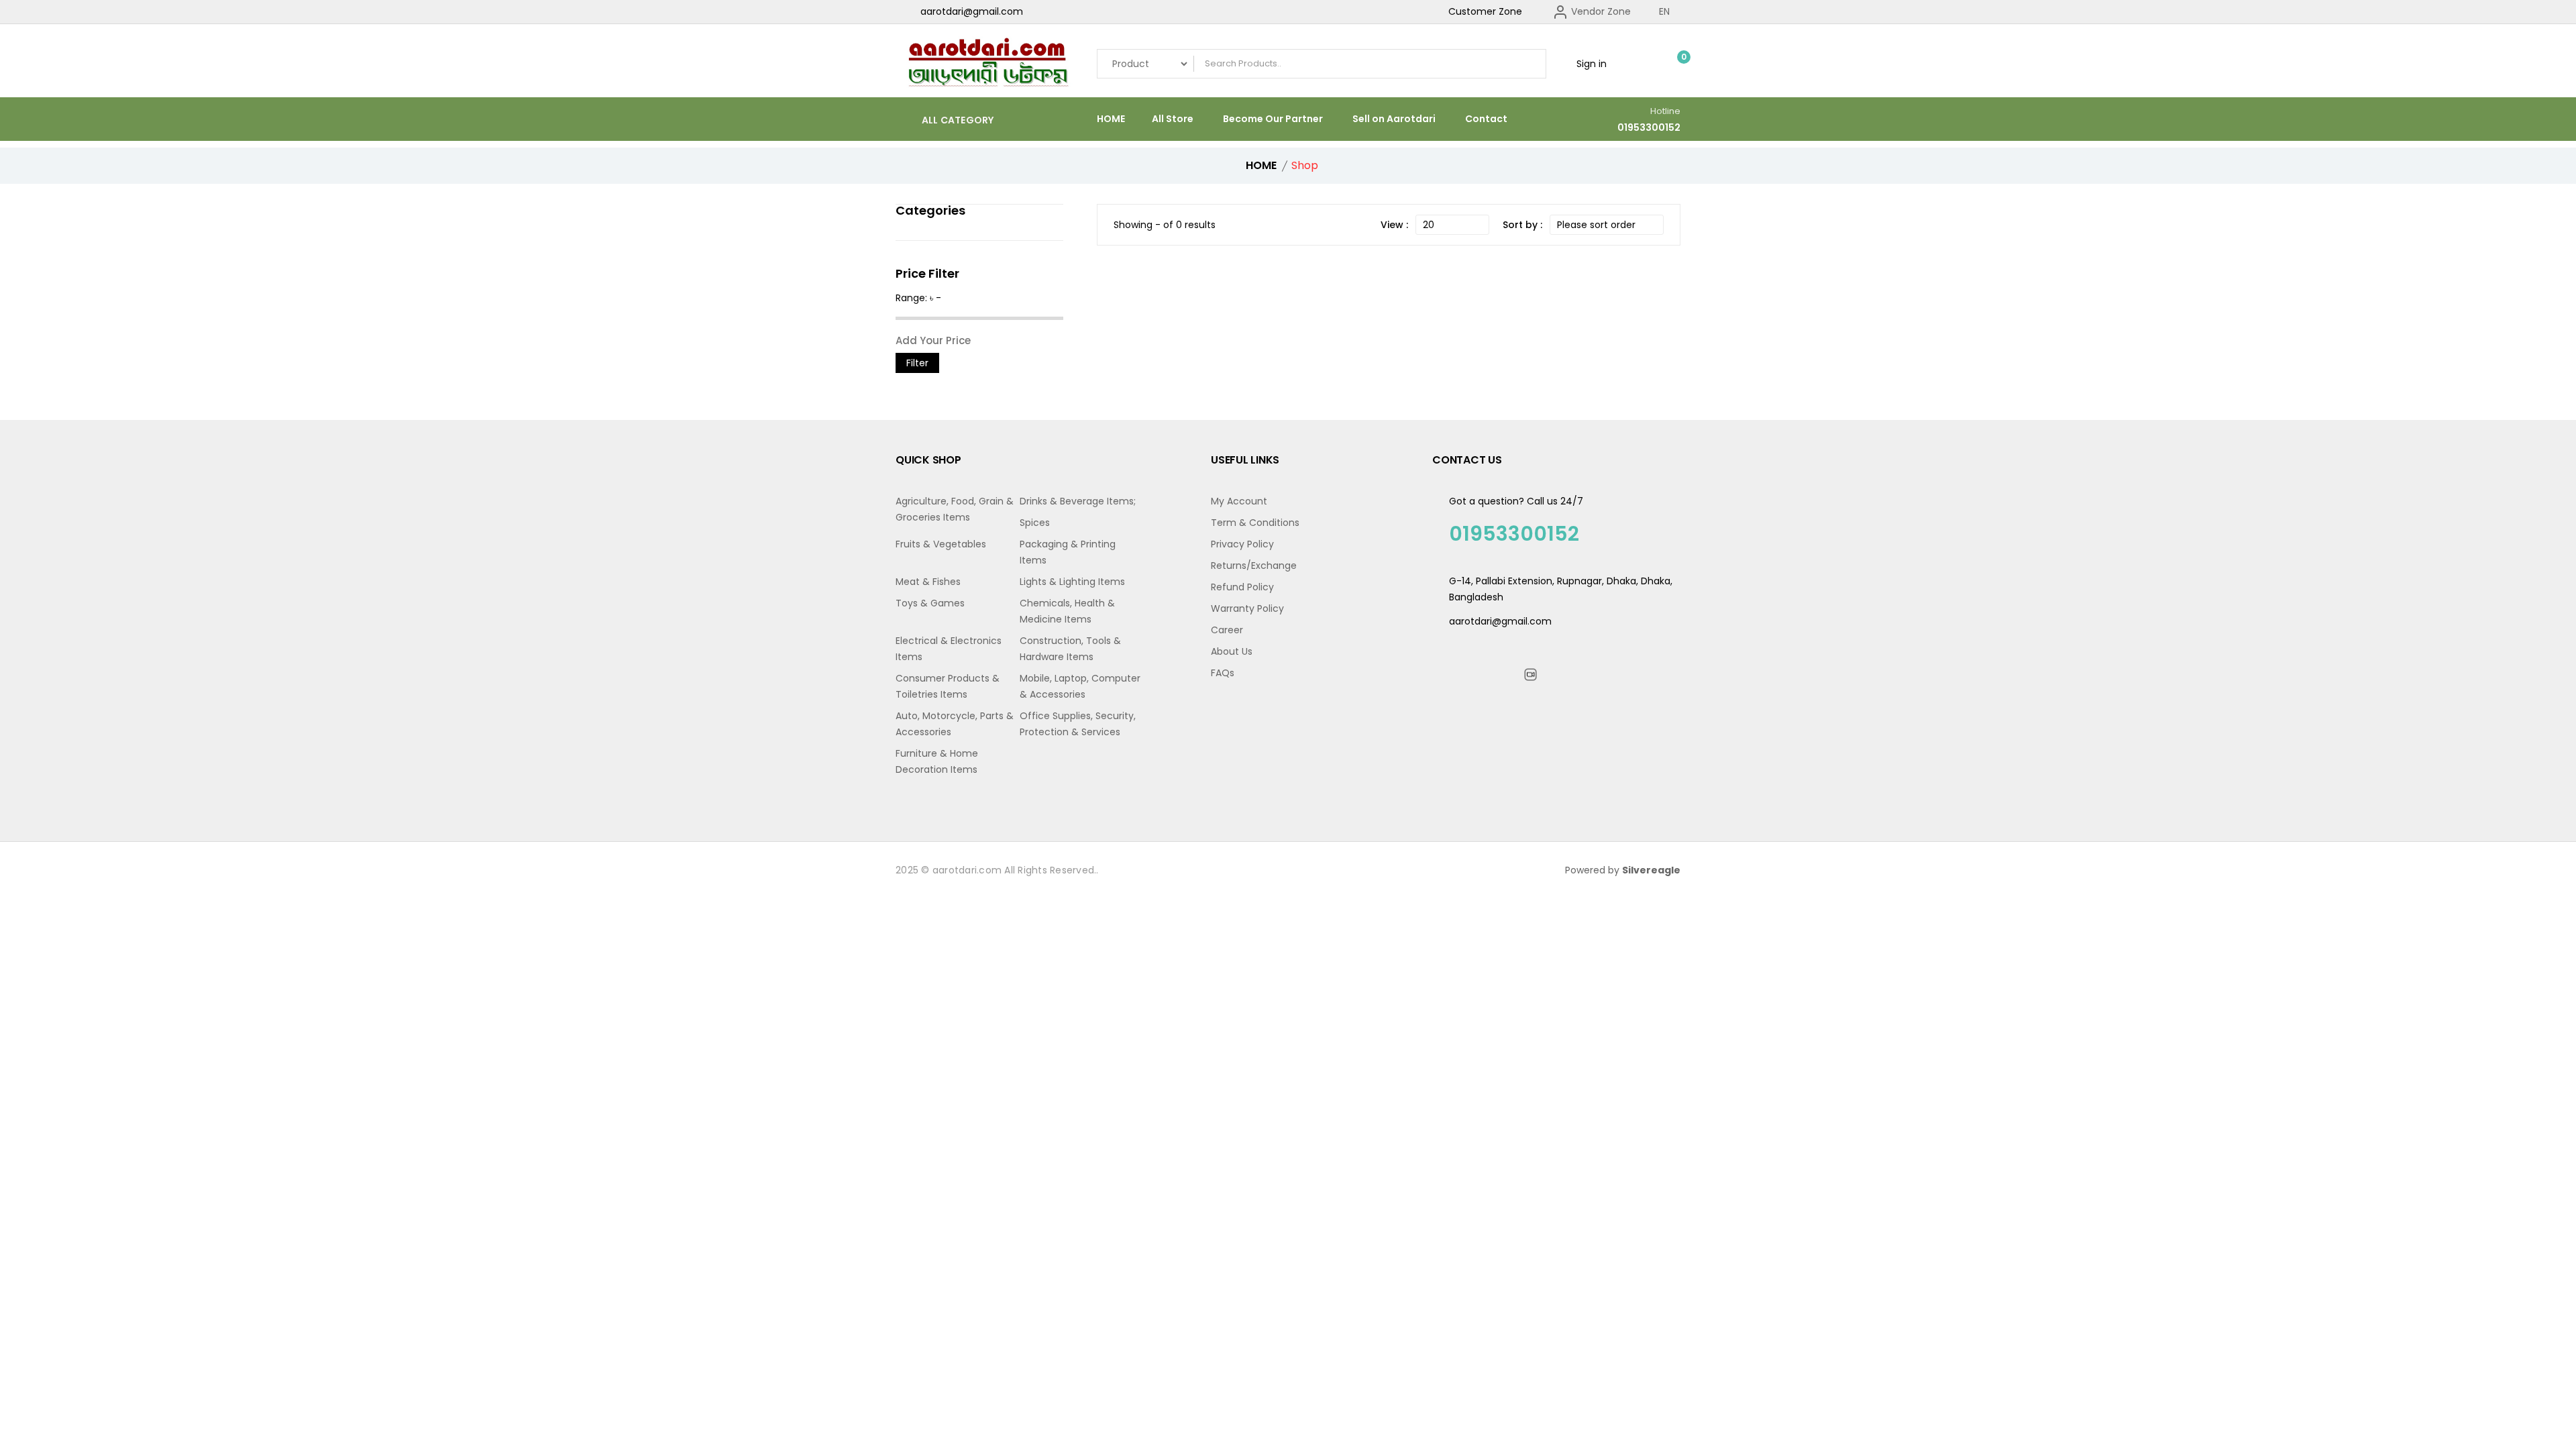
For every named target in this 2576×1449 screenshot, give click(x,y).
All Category (956, 120)
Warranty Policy (1247, 608)
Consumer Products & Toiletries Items (948, 686)
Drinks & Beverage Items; (1078, 501)
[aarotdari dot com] (986, 64)
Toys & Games (930, 603)
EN (1666, 11)
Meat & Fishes (928, 582)
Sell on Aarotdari (1394, 119)
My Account (1239, 501)
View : (1394, 225)
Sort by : (1522, 225)
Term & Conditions (1255, 523)
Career (1227, 630)
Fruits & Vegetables (941, 544)
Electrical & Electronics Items (949, 649)
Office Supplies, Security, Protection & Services (1078, 724)
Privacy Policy (1242, 544)
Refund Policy (1242, 587)
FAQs (1223, 673)
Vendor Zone (1600, 11)
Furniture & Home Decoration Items (937, 761)
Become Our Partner (1273, 119)
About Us (1232, 651)
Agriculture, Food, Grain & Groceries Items (955, 509)
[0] (1674, 64)
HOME (1111, 119)
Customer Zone (1485, 11)
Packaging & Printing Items (1068, 552)
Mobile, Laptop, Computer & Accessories (1080, 686)
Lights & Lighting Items (1072, 582)
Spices (1035, 523)
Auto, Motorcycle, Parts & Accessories (955, 724)
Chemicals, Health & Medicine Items (1067, 611)
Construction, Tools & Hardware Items (1070, 649)
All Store (1173, 119)
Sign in (1590, 64)
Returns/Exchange (1254, 566)
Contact (1486, 119)
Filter (917, 363)
